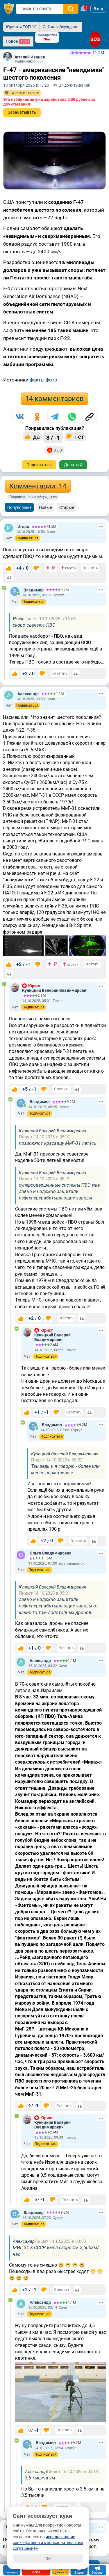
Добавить (60, 2572)
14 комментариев (54, 399)
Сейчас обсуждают (61, 27)
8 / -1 (53, 438)
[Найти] (71, 9)
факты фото (43, 380)
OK (48, 2559)
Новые (45, 507)
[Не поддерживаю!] (36, 568)
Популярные (19, 507)
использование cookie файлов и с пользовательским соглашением (48, 2543)
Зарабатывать (22, 112)
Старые (67, 507)
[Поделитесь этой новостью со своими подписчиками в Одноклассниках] (37, 417)
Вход (98, 9)
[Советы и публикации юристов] (9, 9)
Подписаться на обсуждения (33, 497)
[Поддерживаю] (9, 568)
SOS (95, 39)
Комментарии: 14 (38, 486)
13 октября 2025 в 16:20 (26, 85)
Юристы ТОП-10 (21, 27)
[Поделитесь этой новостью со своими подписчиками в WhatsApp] (72, 417)
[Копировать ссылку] (90, 417)
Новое (17, 41)
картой (70, 568)
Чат (9, 538)
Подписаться (39, 465)
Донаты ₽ (73, 465)
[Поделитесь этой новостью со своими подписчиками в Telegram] (55, 417)
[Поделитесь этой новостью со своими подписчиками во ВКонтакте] (20, 417)
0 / (34, 2106)
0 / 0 (58, 450)
